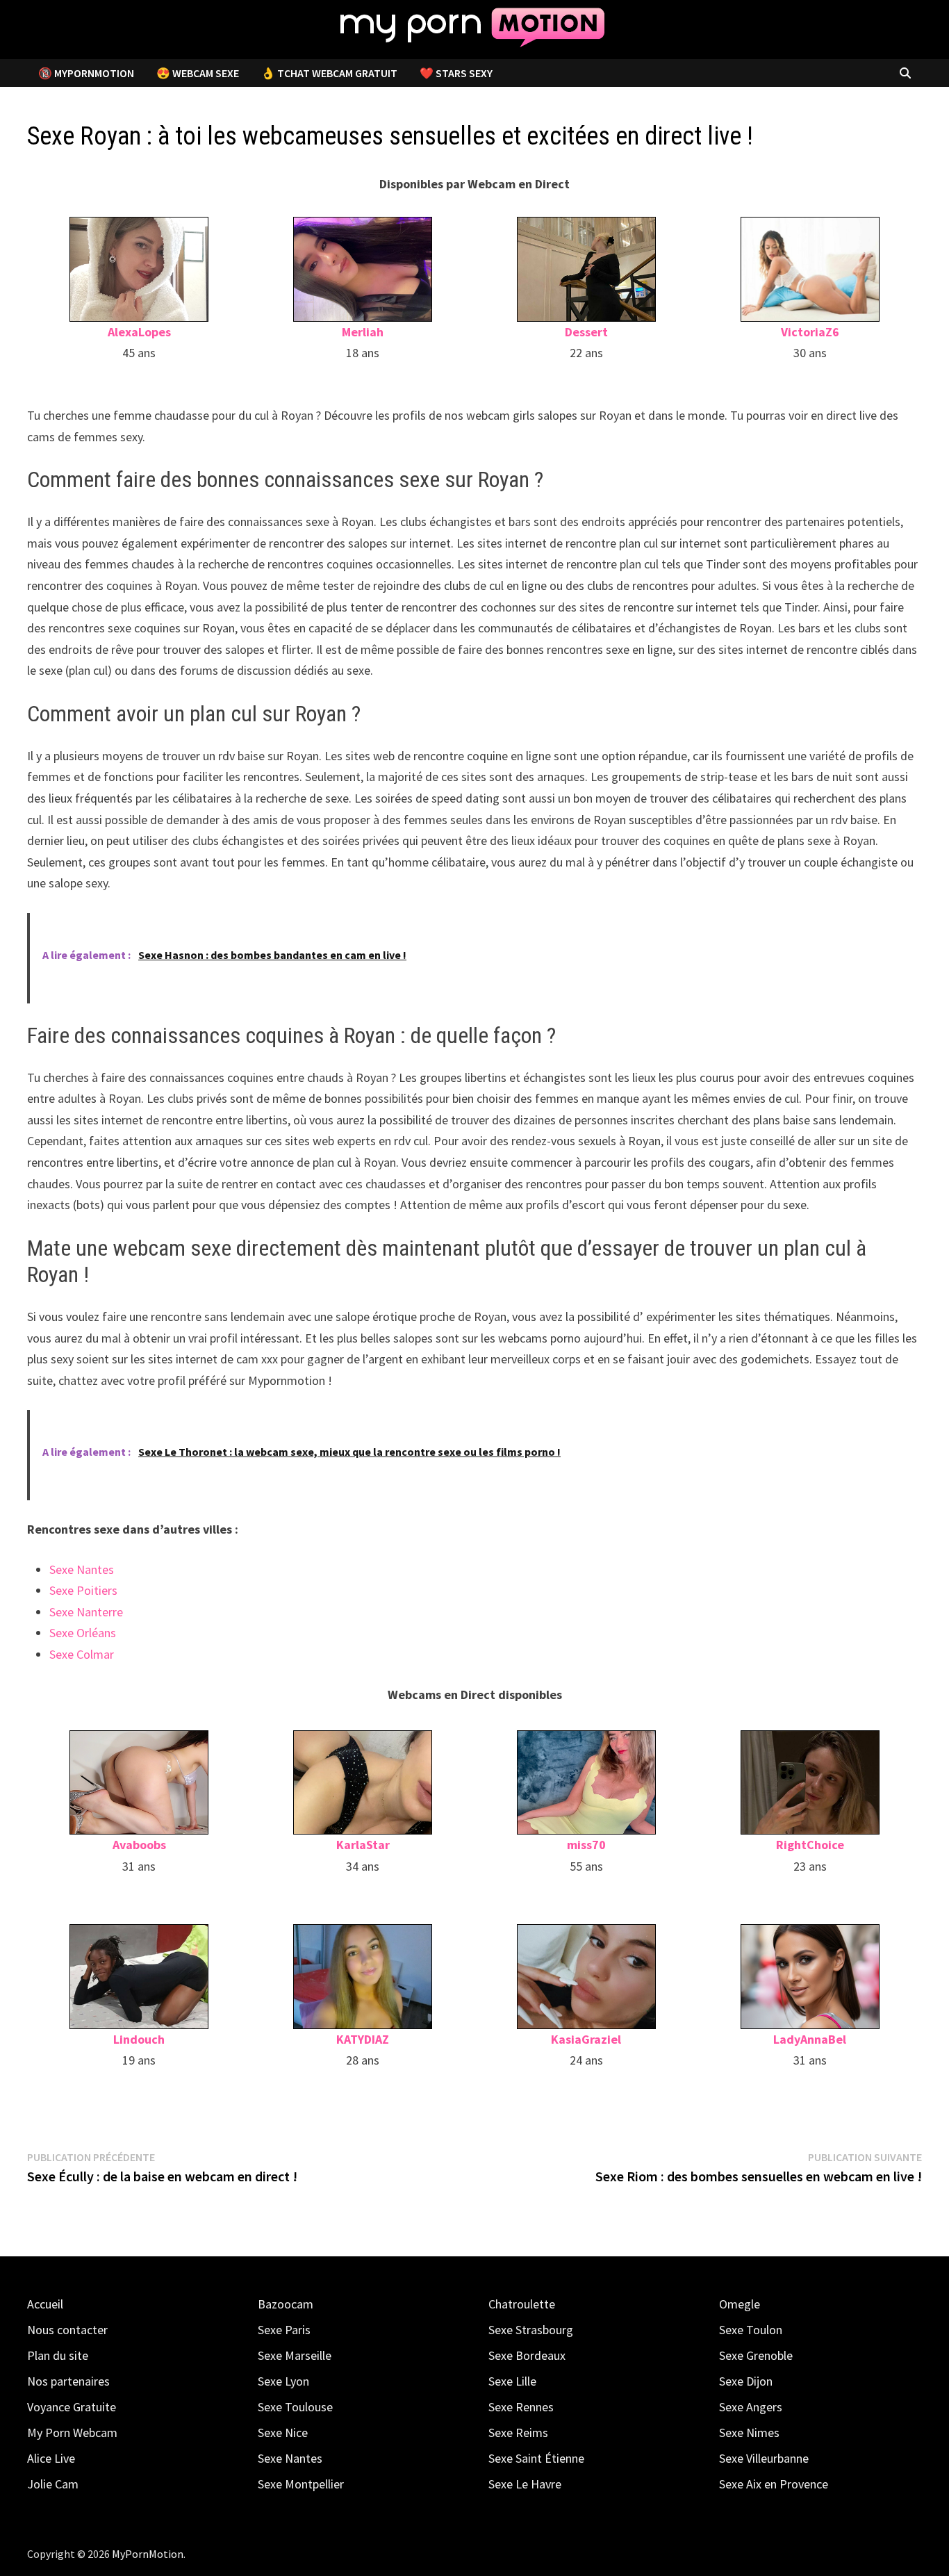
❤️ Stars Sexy (456, 73)
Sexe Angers (751, 2407)
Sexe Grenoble (756, 2355)
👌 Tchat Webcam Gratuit (329, 73)
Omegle (740, 2304)
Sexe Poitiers (83, 1590)
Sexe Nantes (82, 1569)
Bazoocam (286, 2304)
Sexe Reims (518, 2433)
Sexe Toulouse (295, 2407)
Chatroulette (522, 2304)
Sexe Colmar (82, 1654)
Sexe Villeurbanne (764, 2458)
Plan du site (58, 2355)
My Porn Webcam (72, 2433)
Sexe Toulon (751, 2330)
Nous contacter (67, 2330)
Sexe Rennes (521, 2407)
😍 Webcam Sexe (198, 73)
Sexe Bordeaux (527, 2355)
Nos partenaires (68, 2381)
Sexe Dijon (746, 2381)
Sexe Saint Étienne (536, 2458)
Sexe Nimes (749, 2433)
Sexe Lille (512, 2381)
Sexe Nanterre (86, 1612)
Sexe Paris (284, 2330)
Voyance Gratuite (72, 2407)
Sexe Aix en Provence (774, 2484)
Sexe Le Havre (525, 2484)
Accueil (45, 2304)
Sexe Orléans (83, 1633)
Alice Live (51, 2458)
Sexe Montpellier (301, 2484)
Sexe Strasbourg (531, 2330)
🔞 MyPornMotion (86, 73)
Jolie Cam (53, 2484)
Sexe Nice (283, 2433)
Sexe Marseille (295, 2355)
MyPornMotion (148, 2554)
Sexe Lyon (283, 2381)
